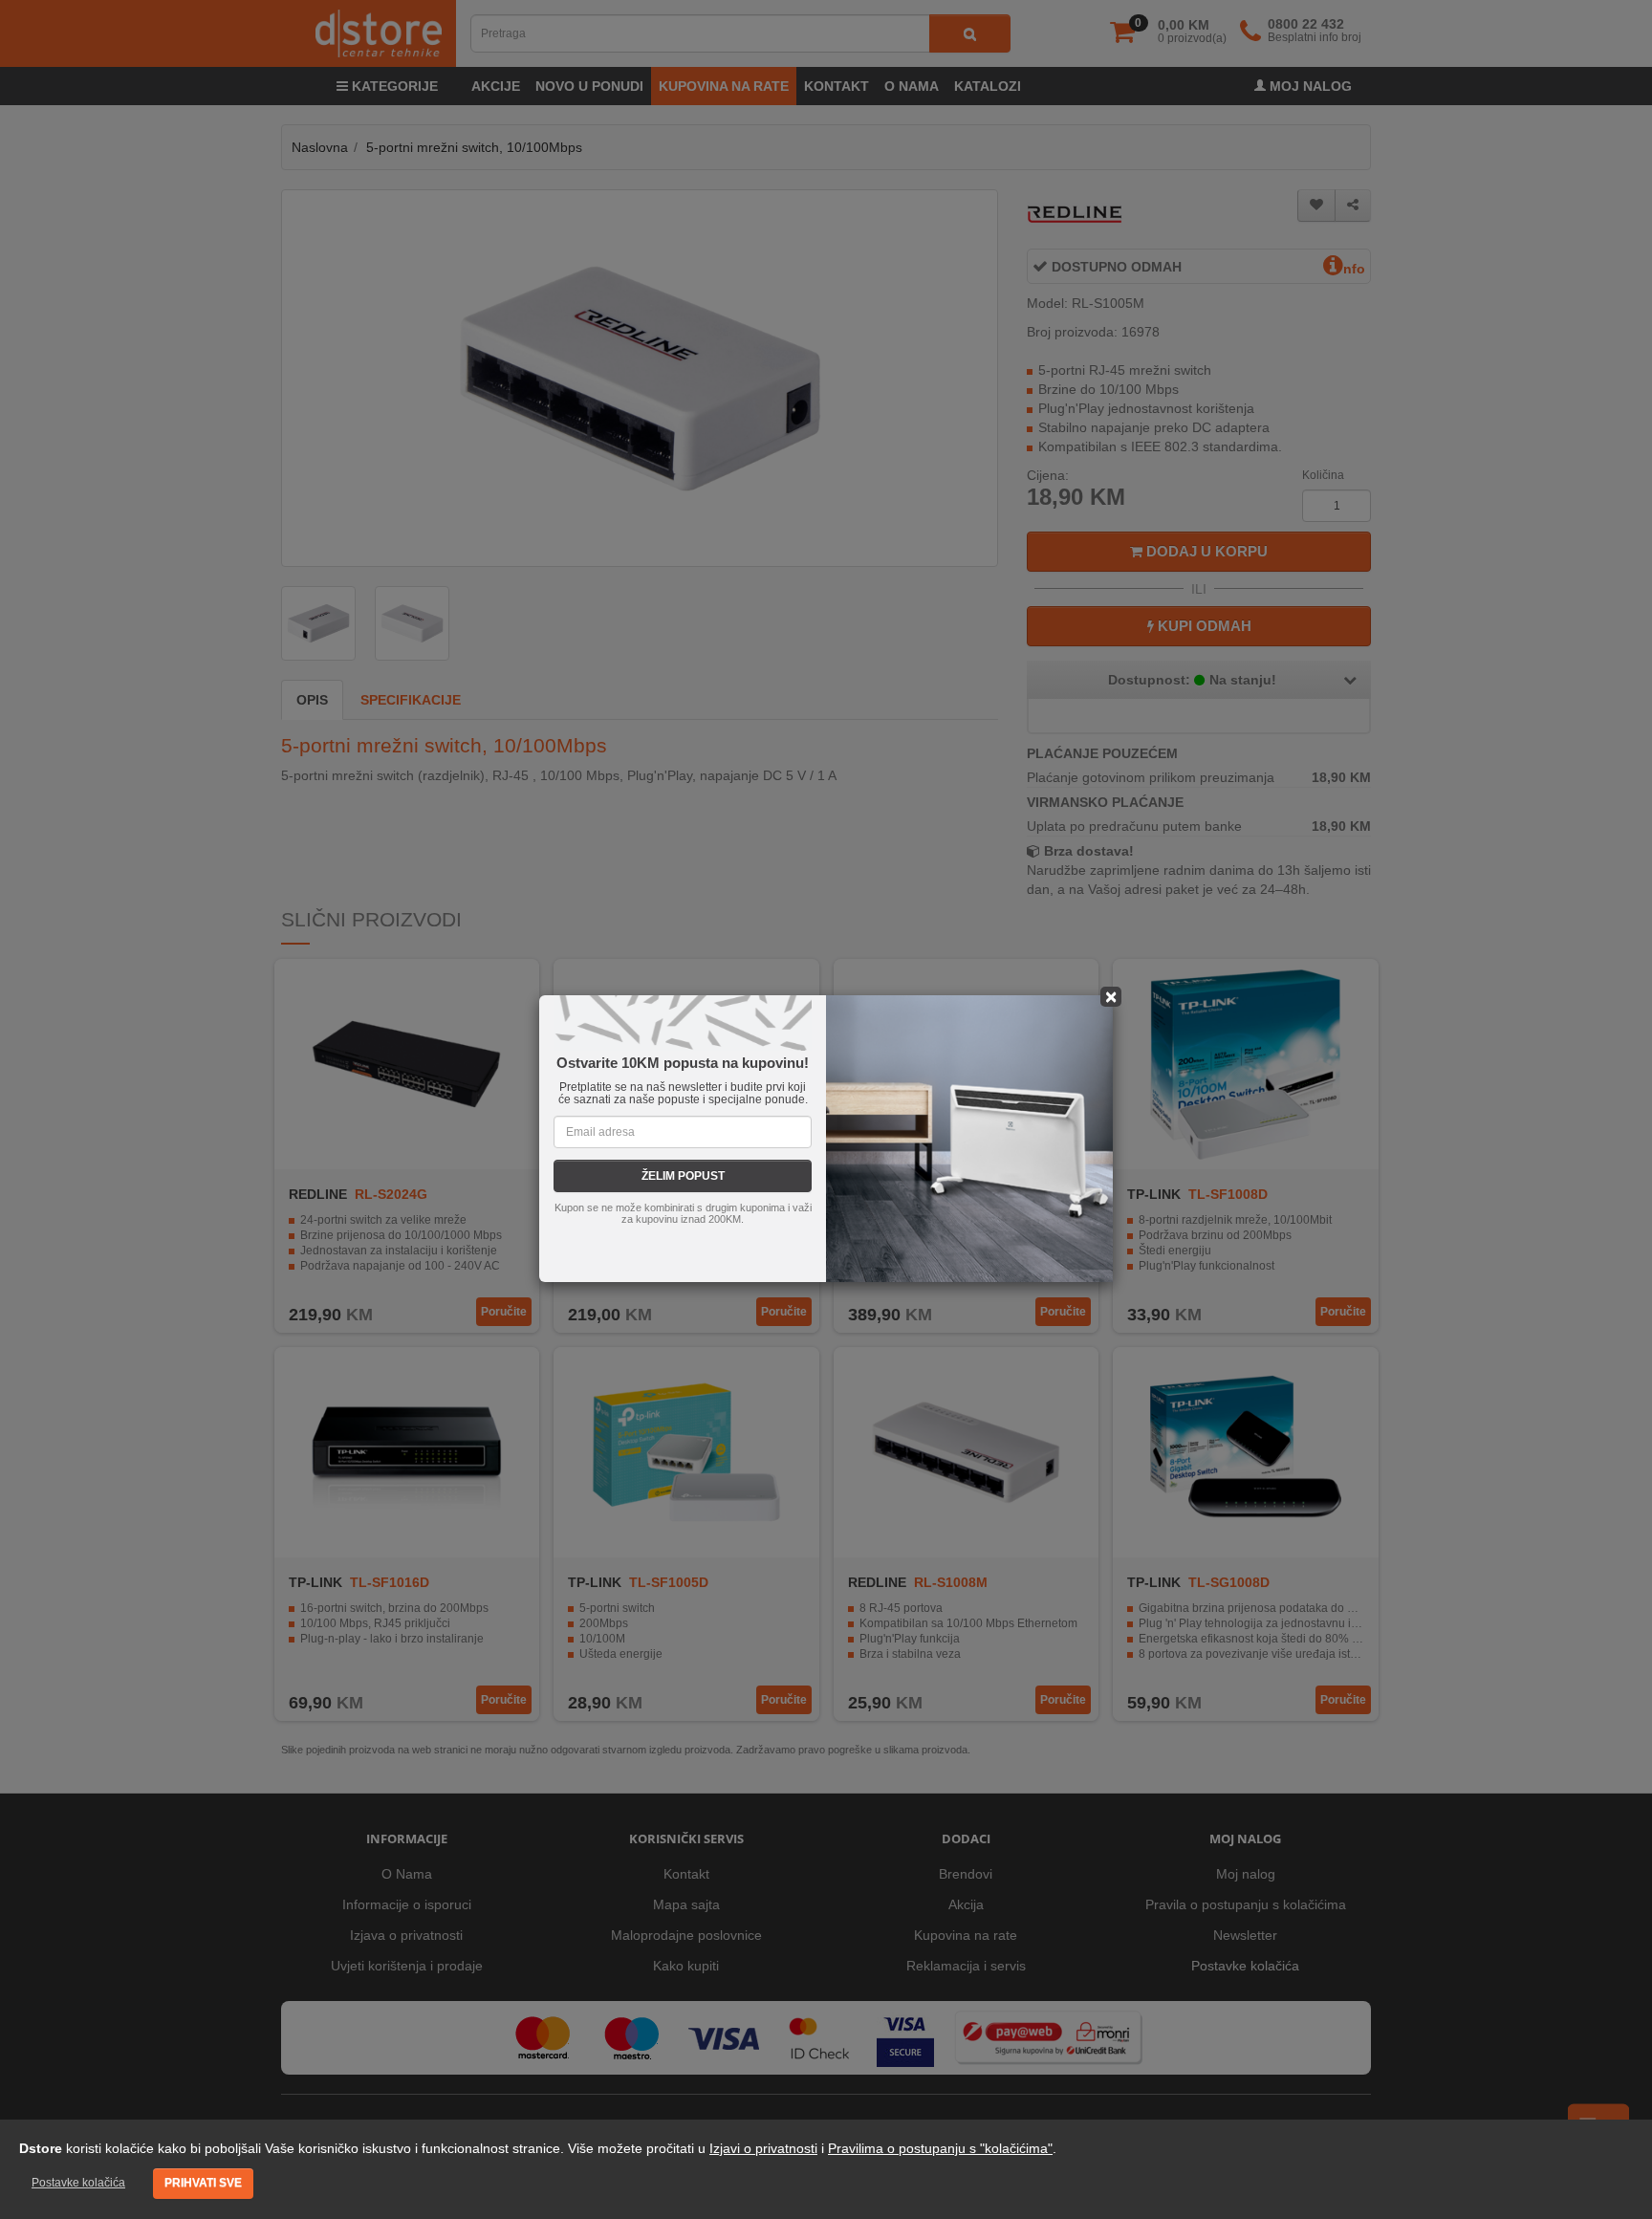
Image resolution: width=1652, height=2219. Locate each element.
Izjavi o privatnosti (763, 2148)
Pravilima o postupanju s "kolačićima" (940, 2148)
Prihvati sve (203, 2183)
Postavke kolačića (78, 2183)
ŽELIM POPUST (683, 1176)
